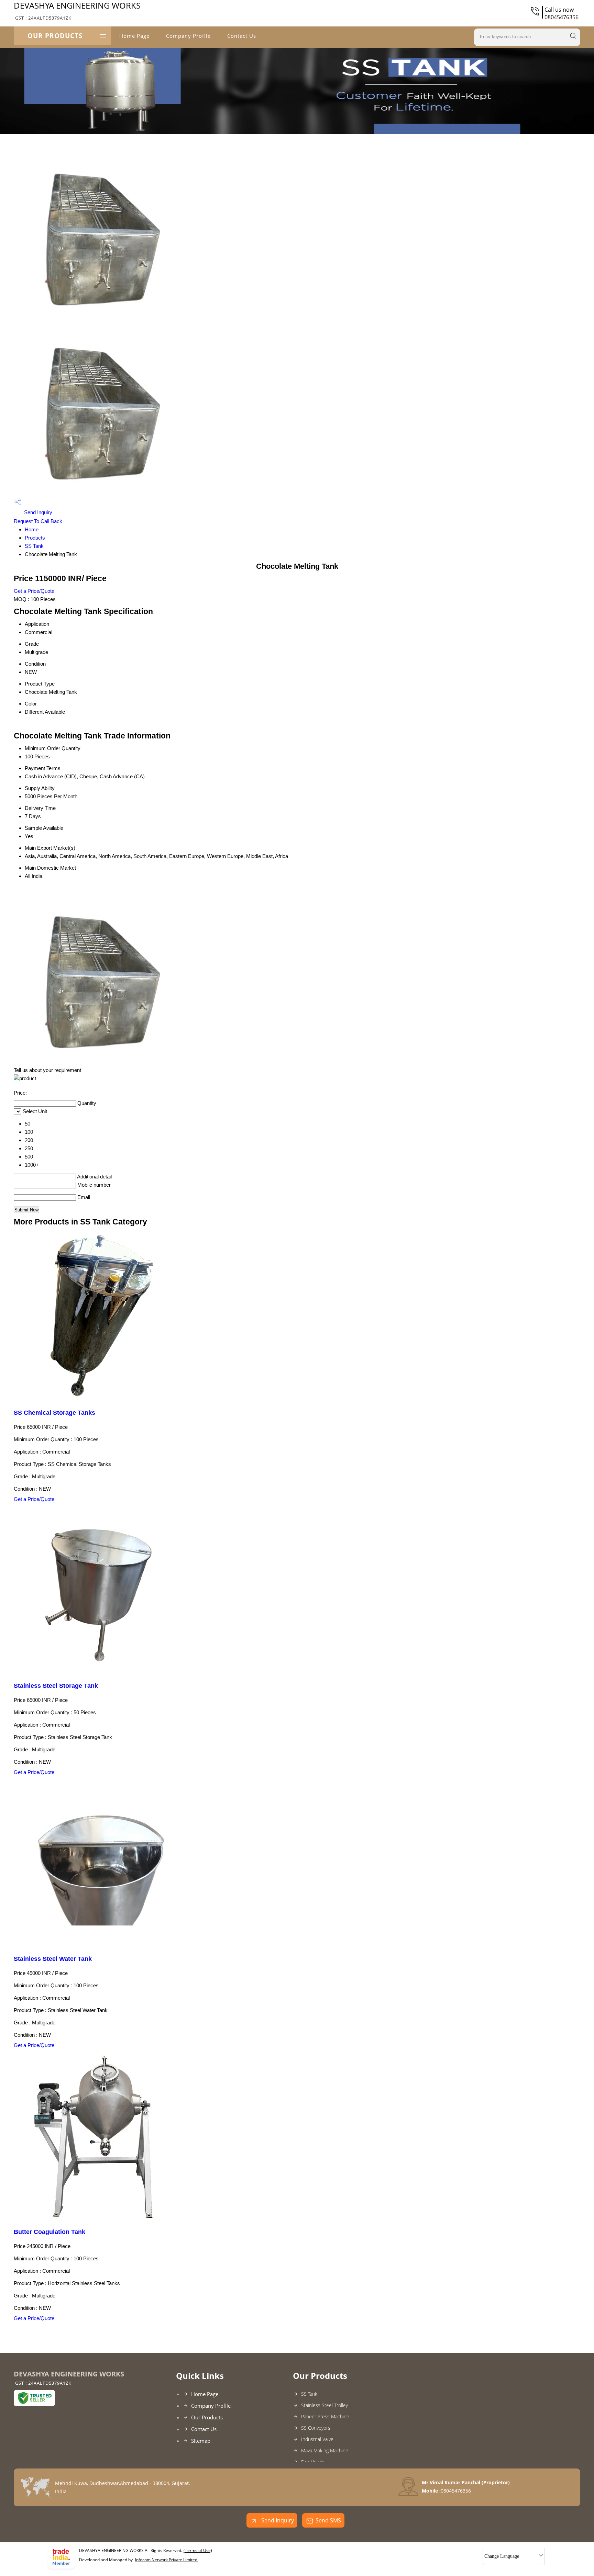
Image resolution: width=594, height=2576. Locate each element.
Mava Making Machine (325, 2450)
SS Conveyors (316, 2428)
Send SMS (328, 2520)
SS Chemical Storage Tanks (54, 1413)
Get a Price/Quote (34, 591)
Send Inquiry (37, 512)
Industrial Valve (317, 2439)
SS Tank (34, 546)
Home (32, 529)
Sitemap (201, 2441)
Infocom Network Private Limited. (167, 2560)
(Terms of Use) (198, 2550)
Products (35, 538)
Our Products (55, 36)
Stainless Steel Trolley (324, 2405)
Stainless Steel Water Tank (53, 1959)
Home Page (134, 36)
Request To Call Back (38, 521)
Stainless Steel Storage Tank (56, 1686)
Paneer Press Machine (325, 2416)
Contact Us (242, 36)
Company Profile (188, 36)
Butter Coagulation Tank (49, 2232)
